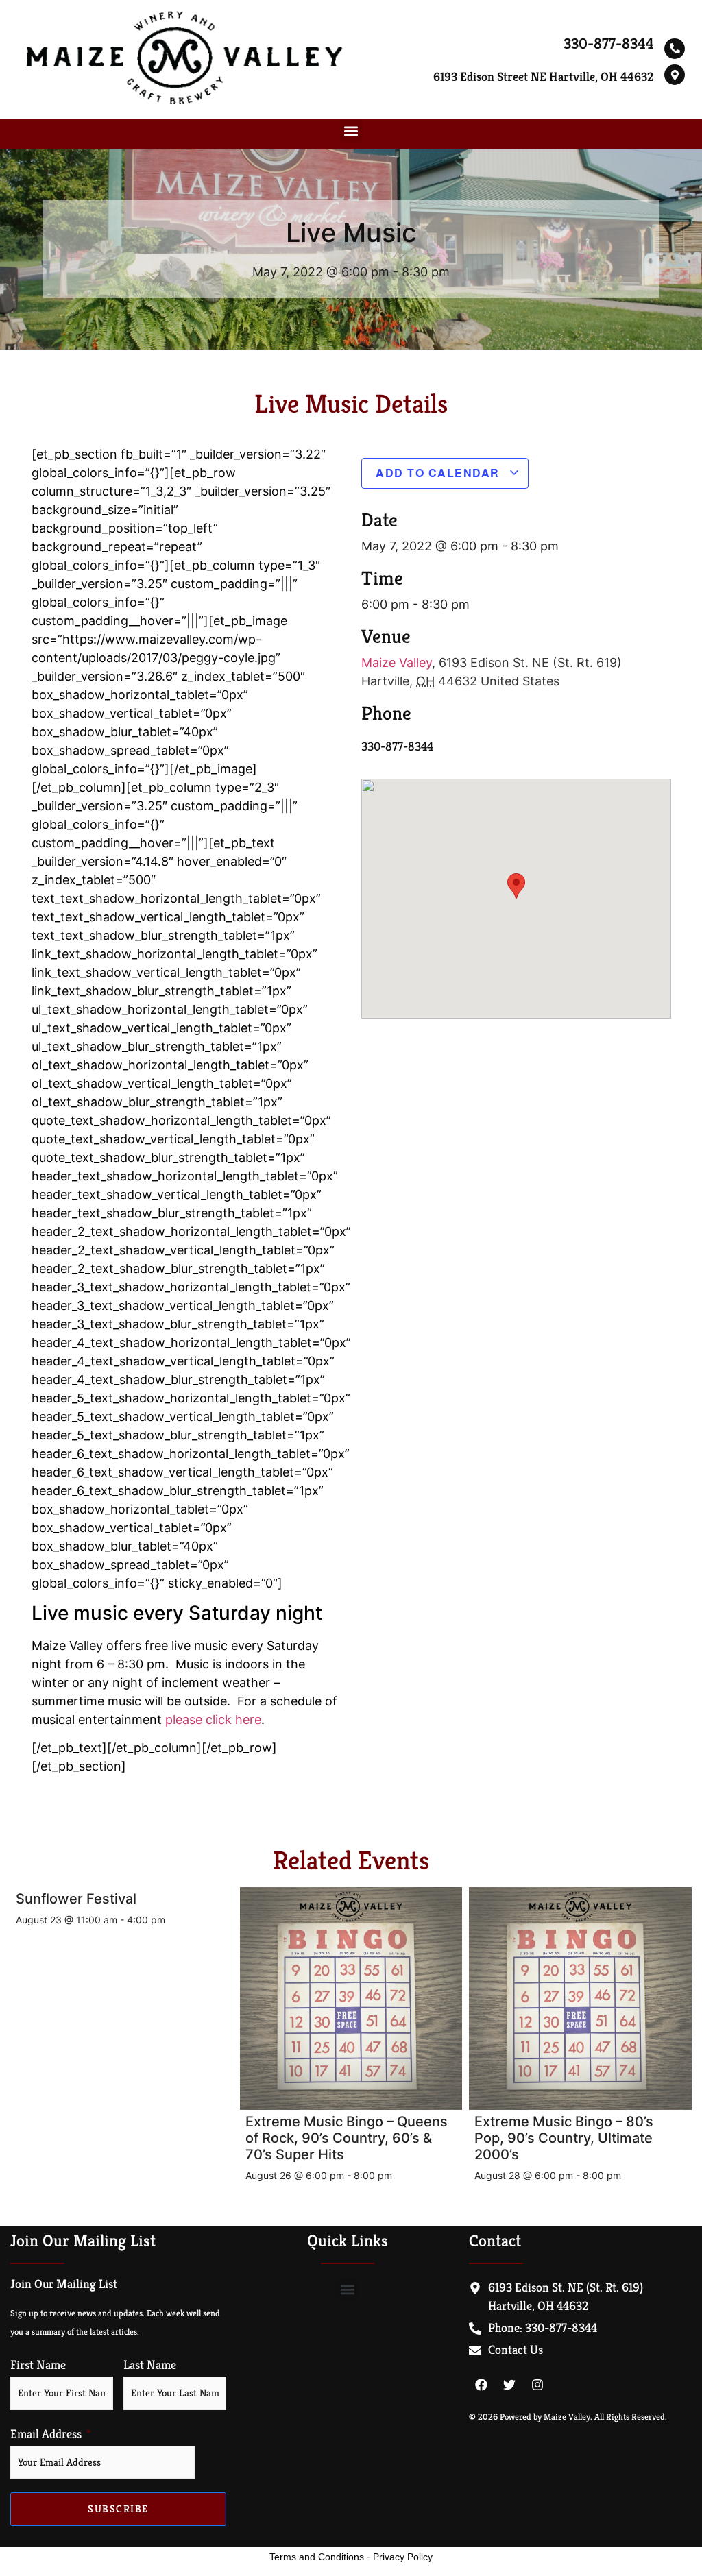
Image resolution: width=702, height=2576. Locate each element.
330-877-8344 (609, 44)
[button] (351, 131)
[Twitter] (509, 2385)
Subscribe (118, 2508)
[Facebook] (481, 2385)
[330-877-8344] (675, 49)
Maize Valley (397, 663)
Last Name (150, 2365)
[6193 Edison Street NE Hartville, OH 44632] (675, 75)
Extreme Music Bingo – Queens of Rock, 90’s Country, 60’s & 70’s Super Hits (347, 2138)
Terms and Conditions (317, 2557)
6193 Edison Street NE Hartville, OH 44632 (544, 76)
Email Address (46, 2434)
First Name (38, 2365)
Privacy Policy (403, 2557)
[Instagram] (537, 2385)
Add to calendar (439, 473)
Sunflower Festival (76, 1899)
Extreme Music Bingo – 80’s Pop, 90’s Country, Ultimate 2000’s (564, 2138)
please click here (213, 1720)
